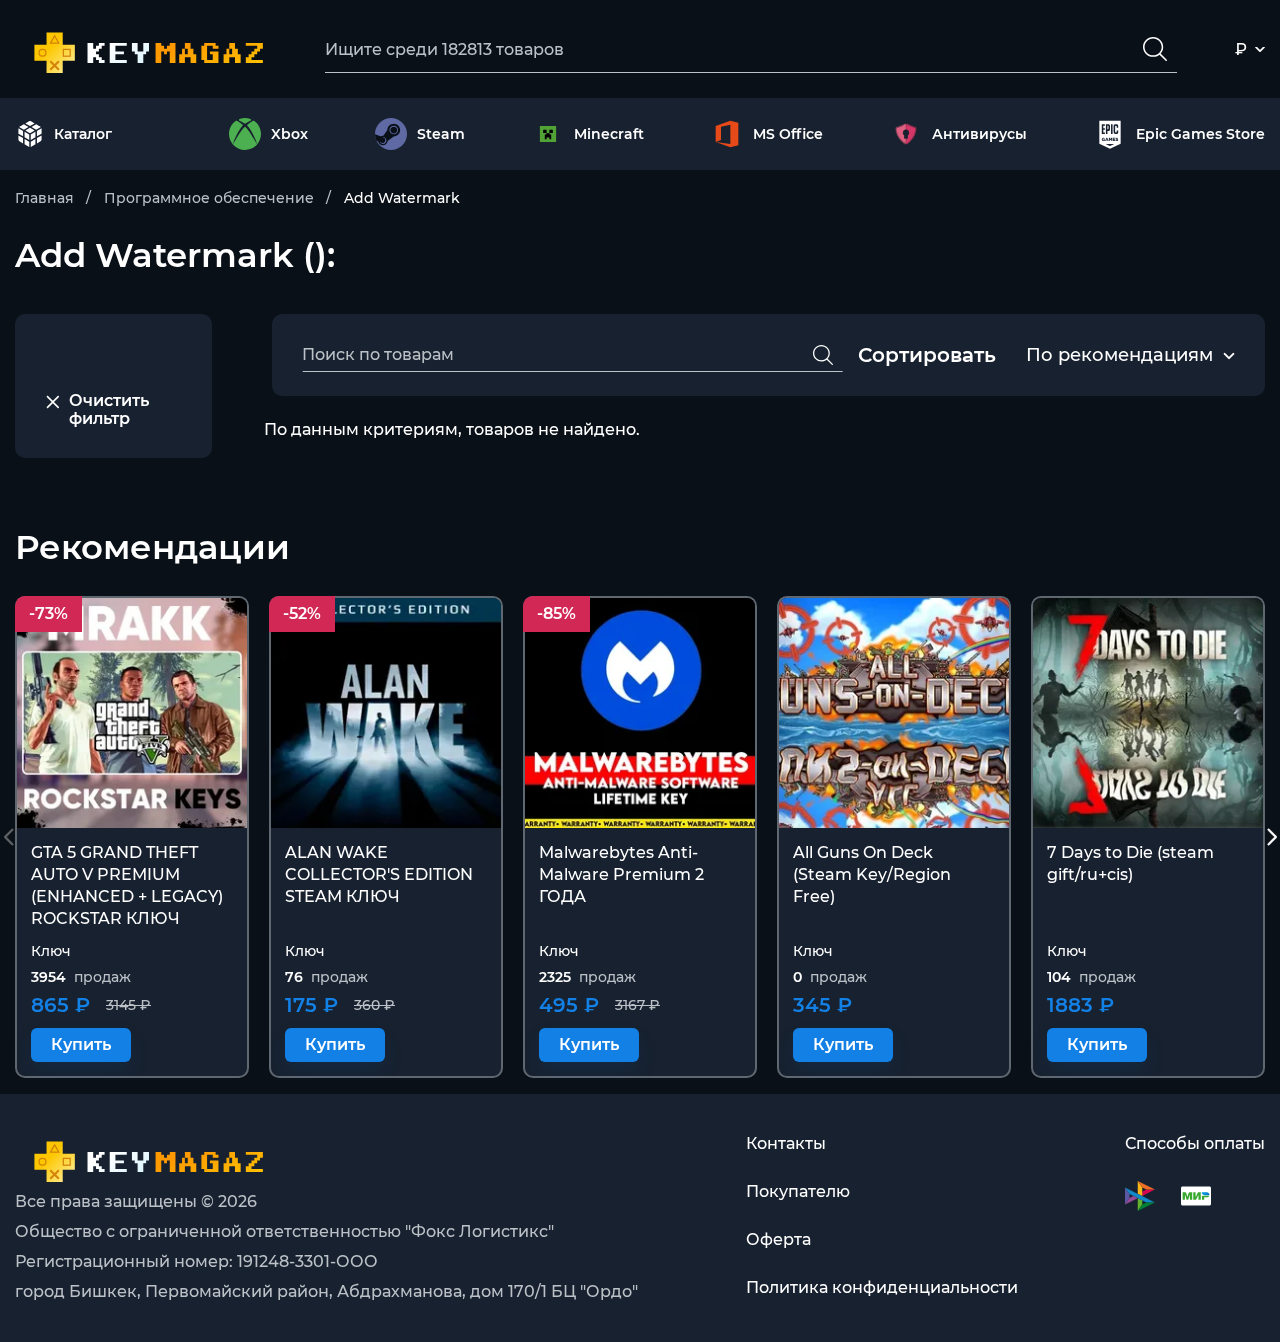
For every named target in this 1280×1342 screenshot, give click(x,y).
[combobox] (1119, 356)
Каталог (83, 134)
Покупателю (798, 1191)
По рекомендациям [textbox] (1119, 355)
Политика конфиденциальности (882, 1287)
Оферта (778, 1239)
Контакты (786, 1143)
